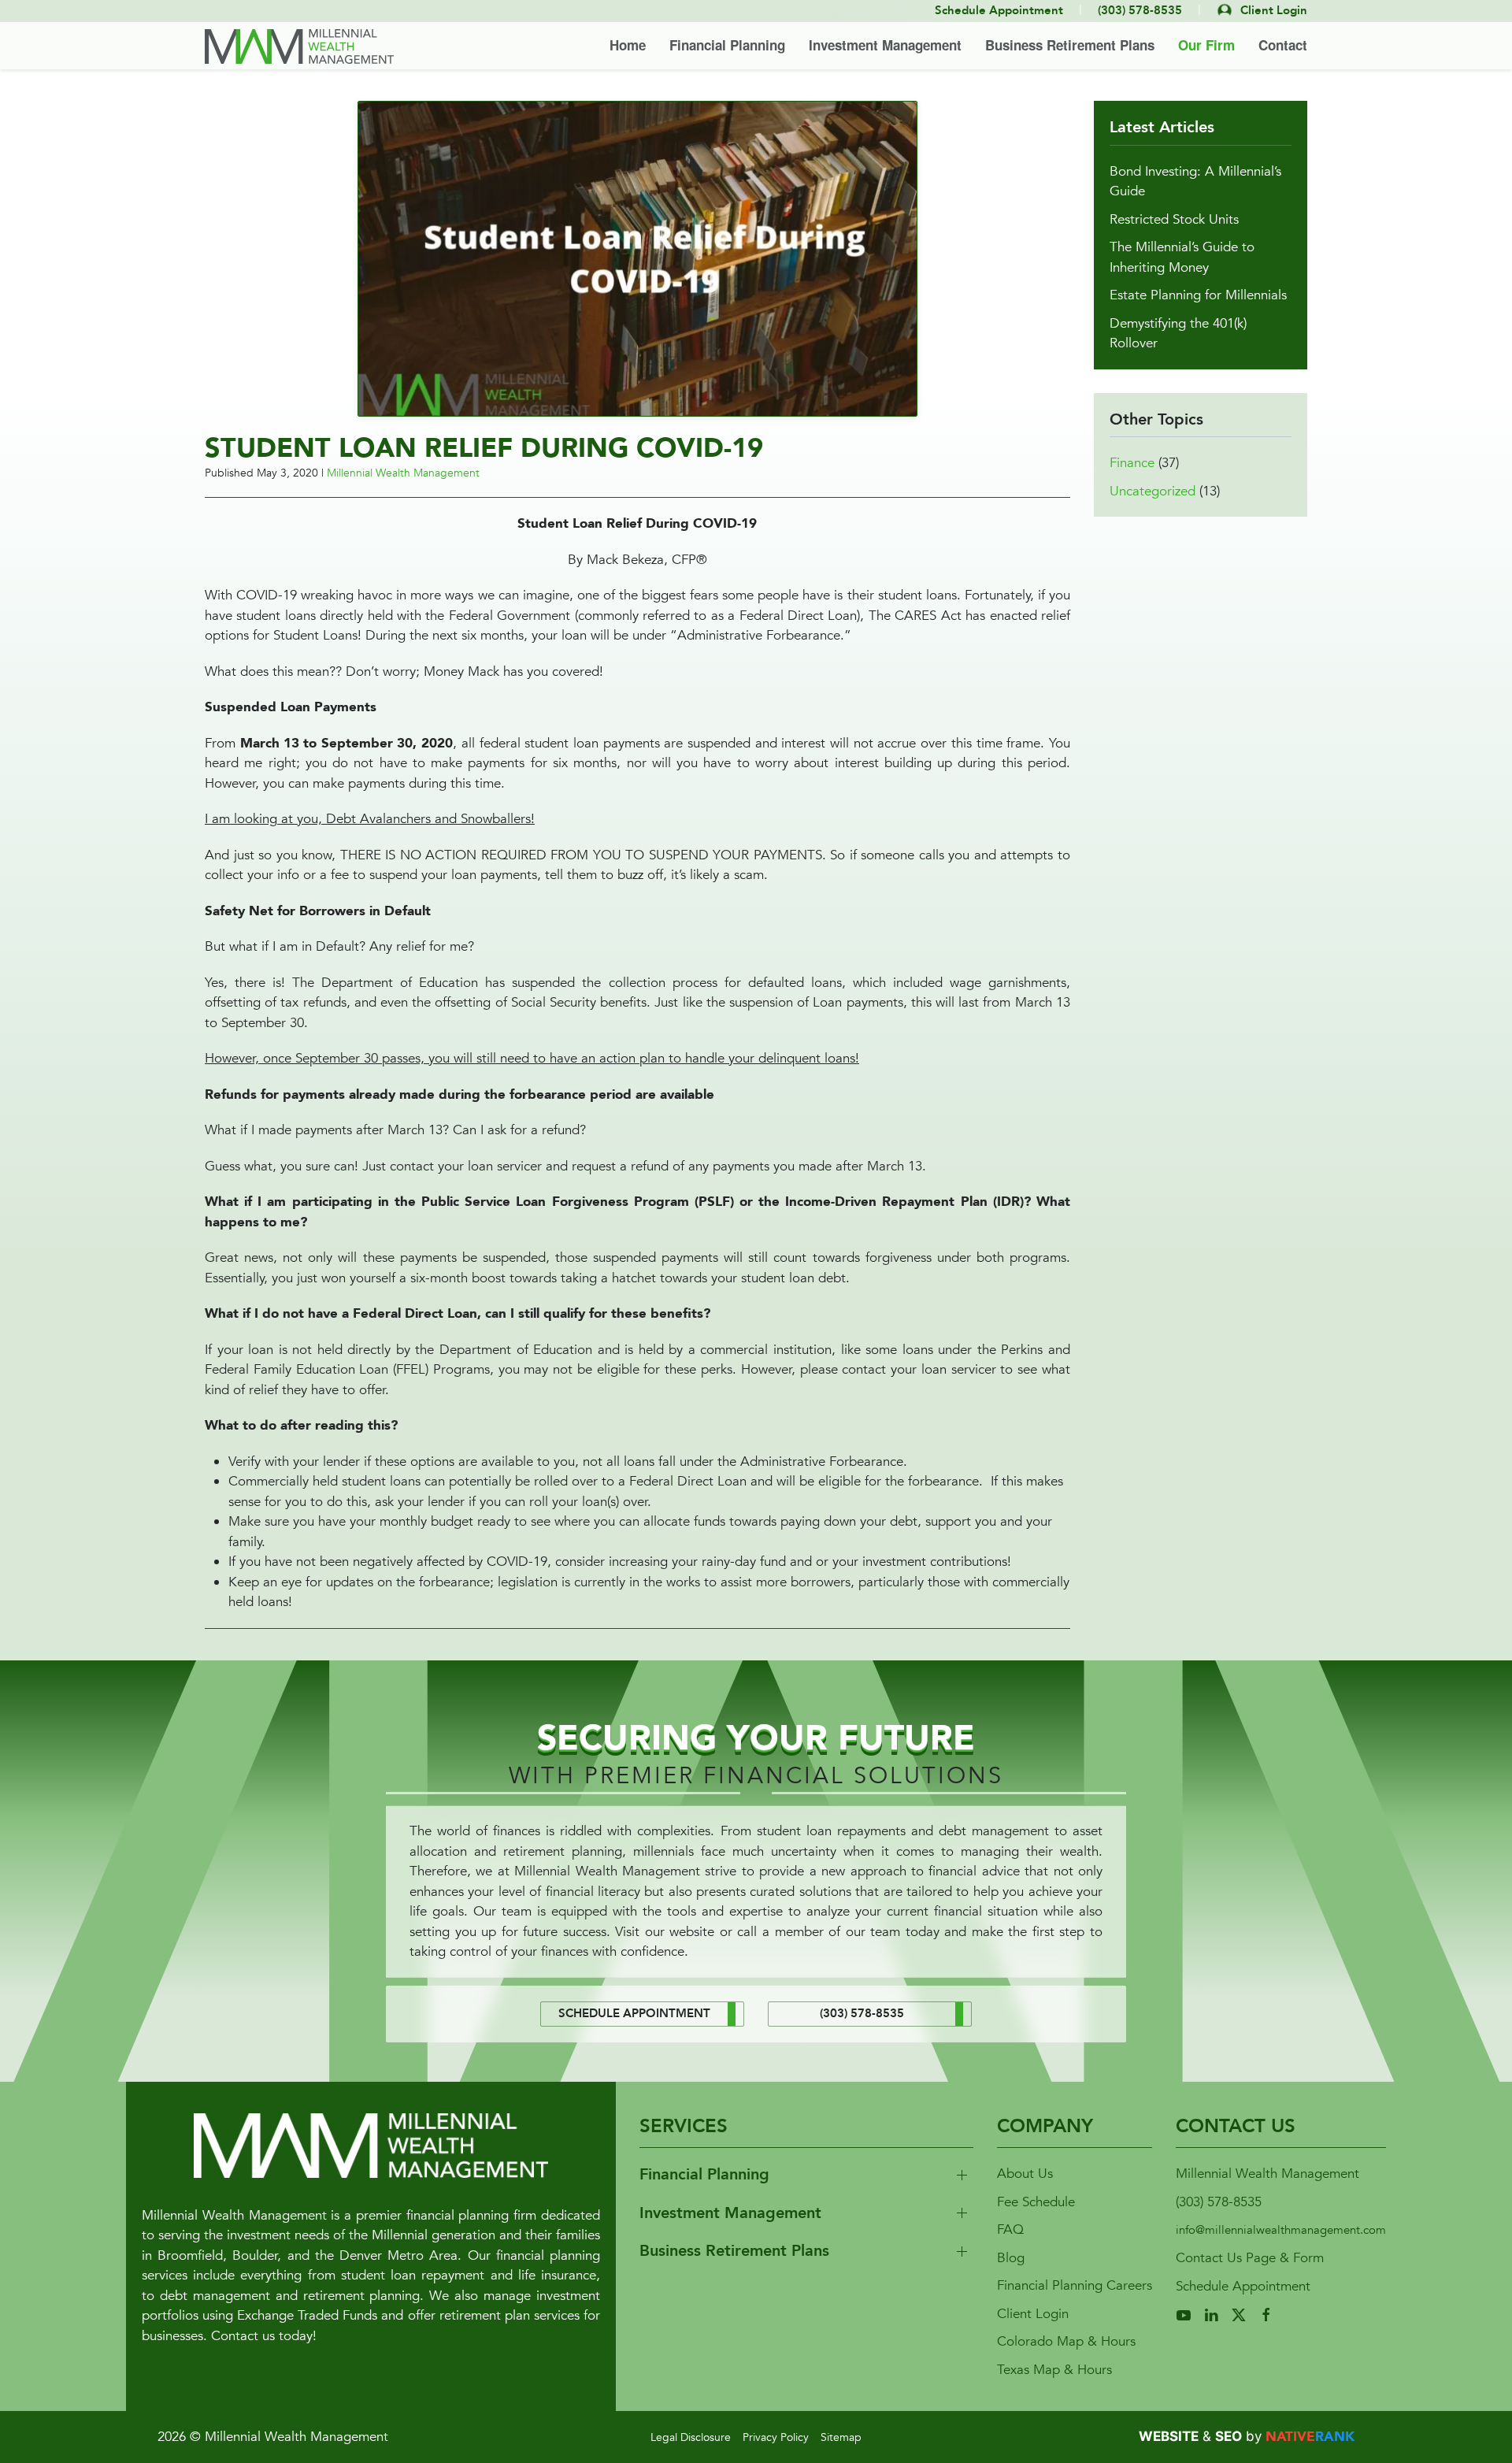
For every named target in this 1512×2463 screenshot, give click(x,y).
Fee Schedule (1036, 2202)
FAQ (1010, 2229)
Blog (1011, 2258)
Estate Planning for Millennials (1198, 295)
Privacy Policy (776, 2437)
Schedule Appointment (1243, 2286)
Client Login (1033, 2314)
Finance (1132, 463)
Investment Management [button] (885, 45)
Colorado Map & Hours (1066, 2341)
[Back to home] (299, 46)
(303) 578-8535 (1219, 2202)
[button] (637, 257)
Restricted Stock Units (1174, 219)
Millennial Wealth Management (403, 473)
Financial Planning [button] (727, 45)
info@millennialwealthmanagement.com (1281, 2230)
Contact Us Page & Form (1250, 2258)
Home (628, 45)
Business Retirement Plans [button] (1070, 45)
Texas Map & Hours (1054, 2370)
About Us (1025, 2174)
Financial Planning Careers (1075, 2285)
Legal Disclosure (691, 2437)
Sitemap (841, 2437)
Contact (1283, 45)
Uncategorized (1153, 491)
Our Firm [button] (1206, 45)
